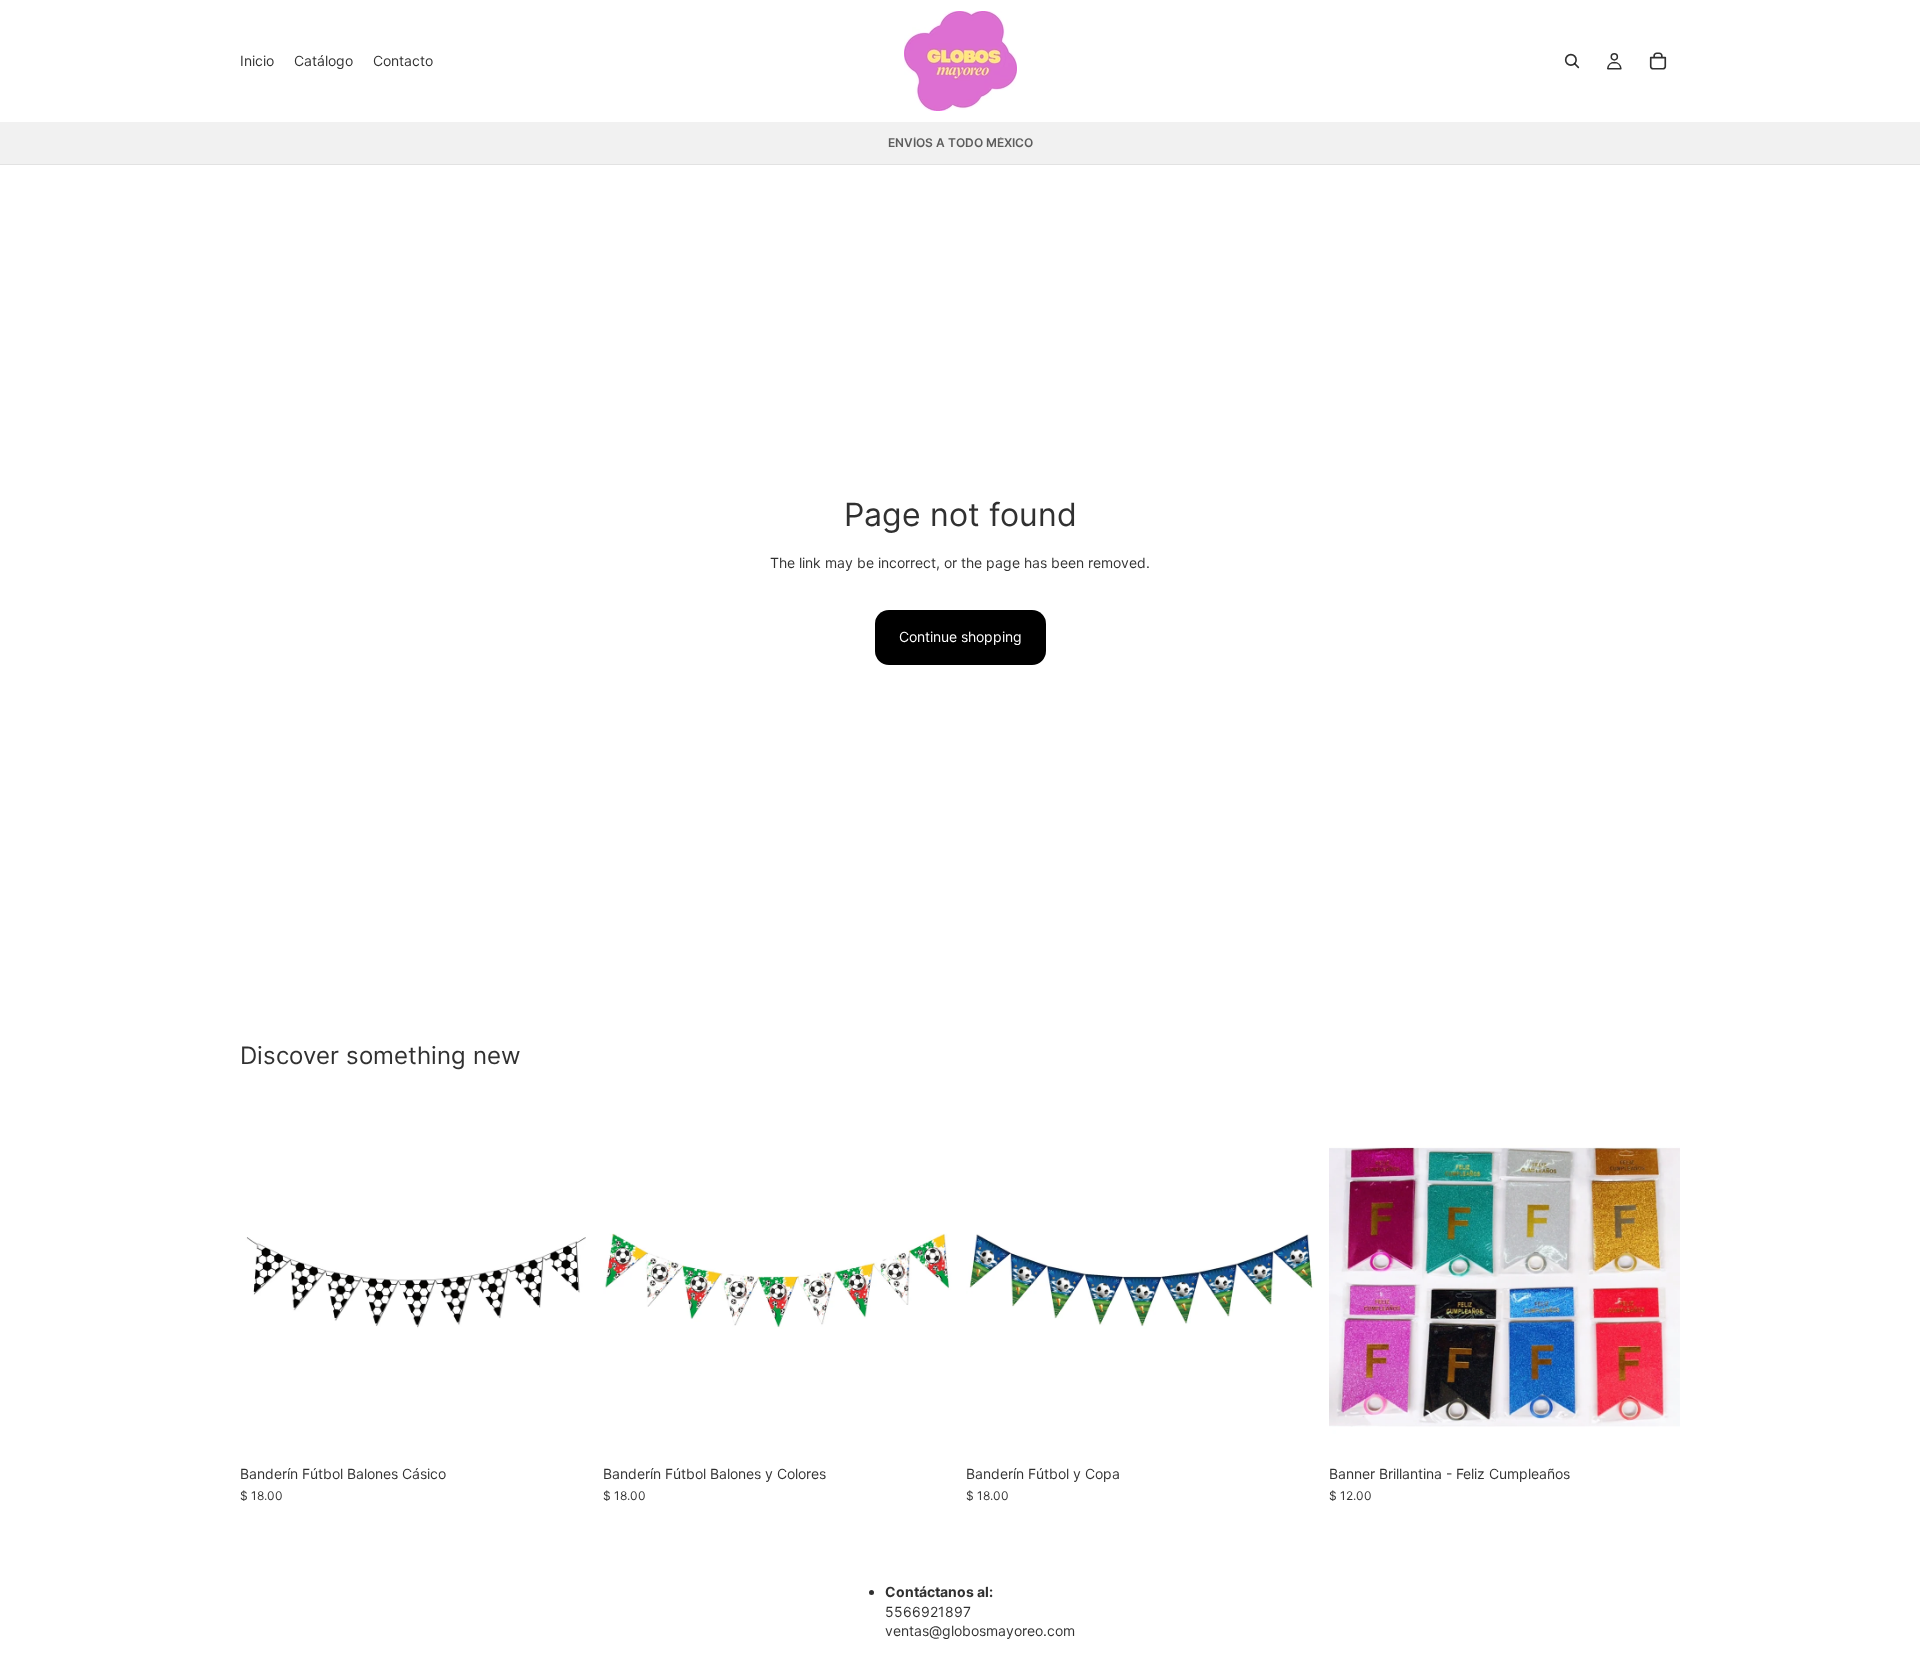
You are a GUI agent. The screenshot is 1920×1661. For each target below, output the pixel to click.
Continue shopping (960, 636)
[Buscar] (1572, 61)
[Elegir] (1649, 1424)
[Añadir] (560, 1424)
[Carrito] (1658, 61)
